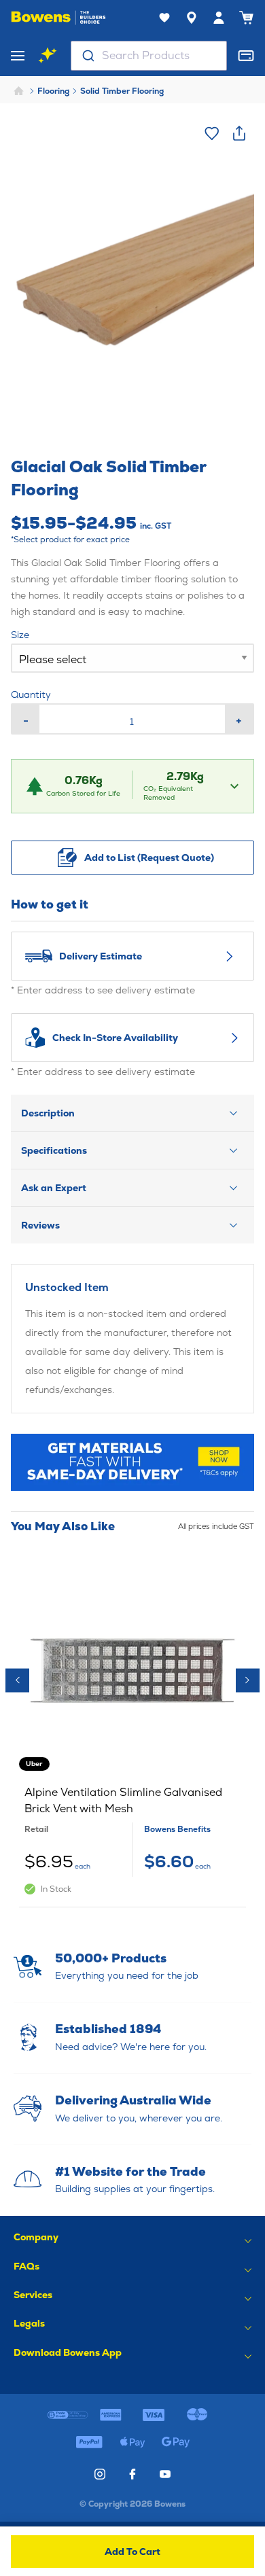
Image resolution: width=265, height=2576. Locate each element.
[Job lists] (164, 18)
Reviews (40, 1225)
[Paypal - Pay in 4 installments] (89, 2442)
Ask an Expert (54, 1188)
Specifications (54, 1150)
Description (48, 1113)
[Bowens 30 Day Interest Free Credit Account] (68, 2415)
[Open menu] (18, 56)
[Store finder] (192, 18)
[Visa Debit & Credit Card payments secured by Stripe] (154, 2415)
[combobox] (149, 56)
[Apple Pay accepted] (132, 2442)
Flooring (53, 91)
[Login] (219, 18)
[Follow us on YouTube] (165, 2474)
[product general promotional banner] (132, 1462)
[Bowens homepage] (58, 18)
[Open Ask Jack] (48, 56)
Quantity (31, 694)
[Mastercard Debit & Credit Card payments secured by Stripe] (197, 2415)
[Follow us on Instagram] (100, 2474)
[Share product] (239, 133)
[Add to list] (212, 133)
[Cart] (246, 18)
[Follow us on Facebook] (132, 2474)
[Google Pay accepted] (176, 2442)
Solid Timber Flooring (122, 91)
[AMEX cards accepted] (111, 2415)
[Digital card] (246, 56)
